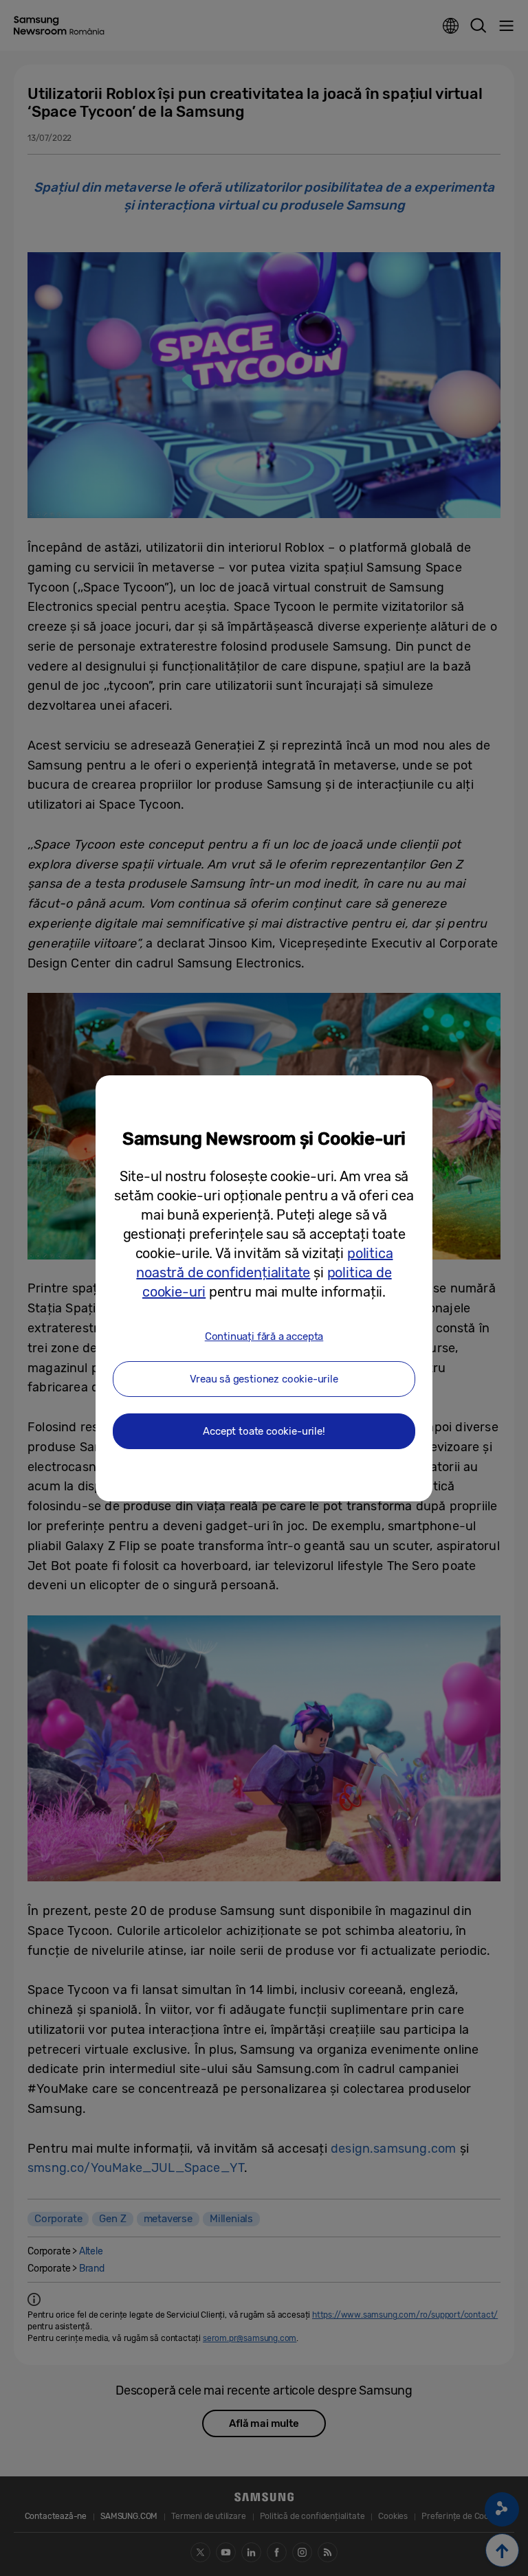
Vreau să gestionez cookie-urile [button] (264, 1379)
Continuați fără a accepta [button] (264, 1336)
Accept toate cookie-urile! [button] (264, 1431)
